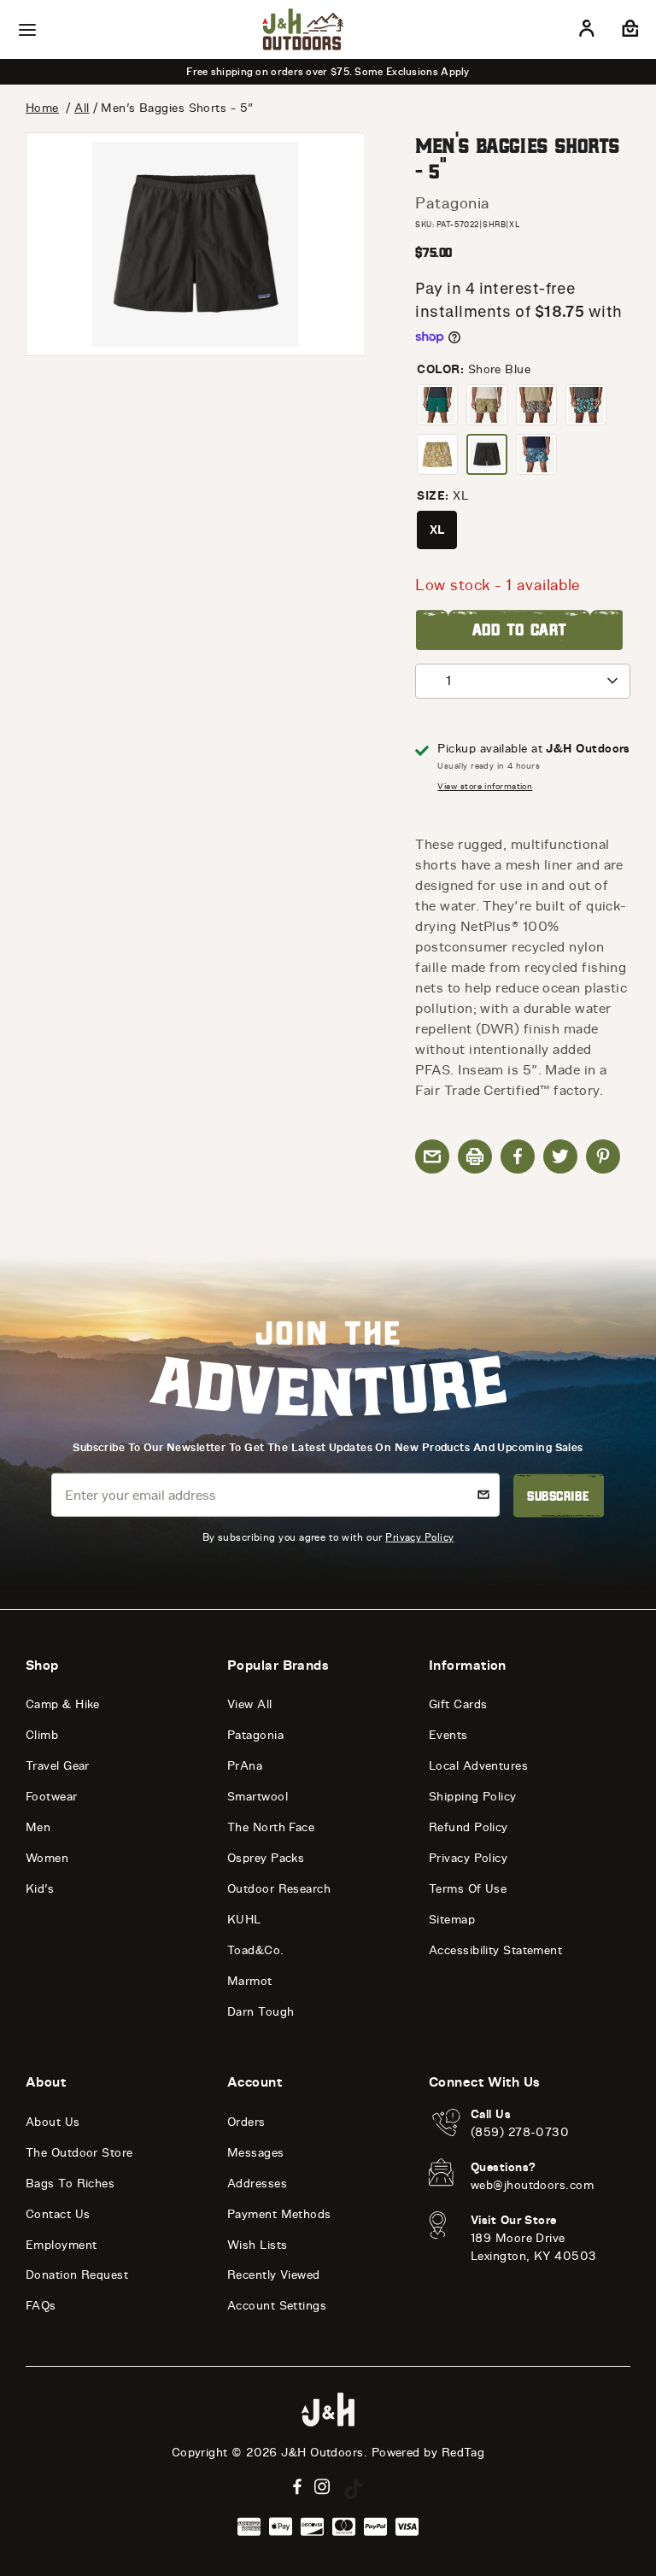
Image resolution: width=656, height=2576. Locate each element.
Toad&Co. (256, 1950)
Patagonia (452, 203)
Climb (42, 1735)
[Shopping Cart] (628, 32)
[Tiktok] (354, 2489)
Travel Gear (58, 1766)
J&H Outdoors (322, 2453)
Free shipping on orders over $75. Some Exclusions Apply (328, 72)
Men (38, 1827)
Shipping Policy (473, 1797)
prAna (245, 1766)
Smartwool (258, 1797)
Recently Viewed (274, 2275)
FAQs (41, 2306)
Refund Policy (469, 1827)
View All (250, 1704)
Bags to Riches (70, 2184)
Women (47, 1858)
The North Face (271, 1827)
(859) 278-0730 (520, 2132)
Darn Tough (261, 2012)
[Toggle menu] (27, 30)
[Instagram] (322, 2487)
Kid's (40, 1889)
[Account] (587, 32)
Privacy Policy (419, 1537)
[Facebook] (297, 2487)
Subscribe (558, 1496)
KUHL (244, 1920)
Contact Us (58, 2214)
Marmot (250, 1981)
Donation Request (77, 2275)
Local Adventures (478, 1766)
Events (448, 1735)
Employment (61, 2245)
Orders (246, 2122)
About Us (53, 2122)
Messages (256, 2153)
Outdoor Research (279, 1889)
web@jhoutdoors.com (532, 2185)
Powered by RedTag (428, 2453)
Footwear (52, 1797)
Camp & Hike (63, 1704)
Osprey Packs (266, 1858)
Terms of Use (468, 1889)
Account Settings (277, 2306)
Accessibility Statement (495, 1950)
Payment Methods (279, 2214)
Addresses (257, 2184)
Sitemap (452, 1920)
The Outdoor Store (79, 2153)
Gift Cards (458, 1704)
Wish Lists (258, 2245)
